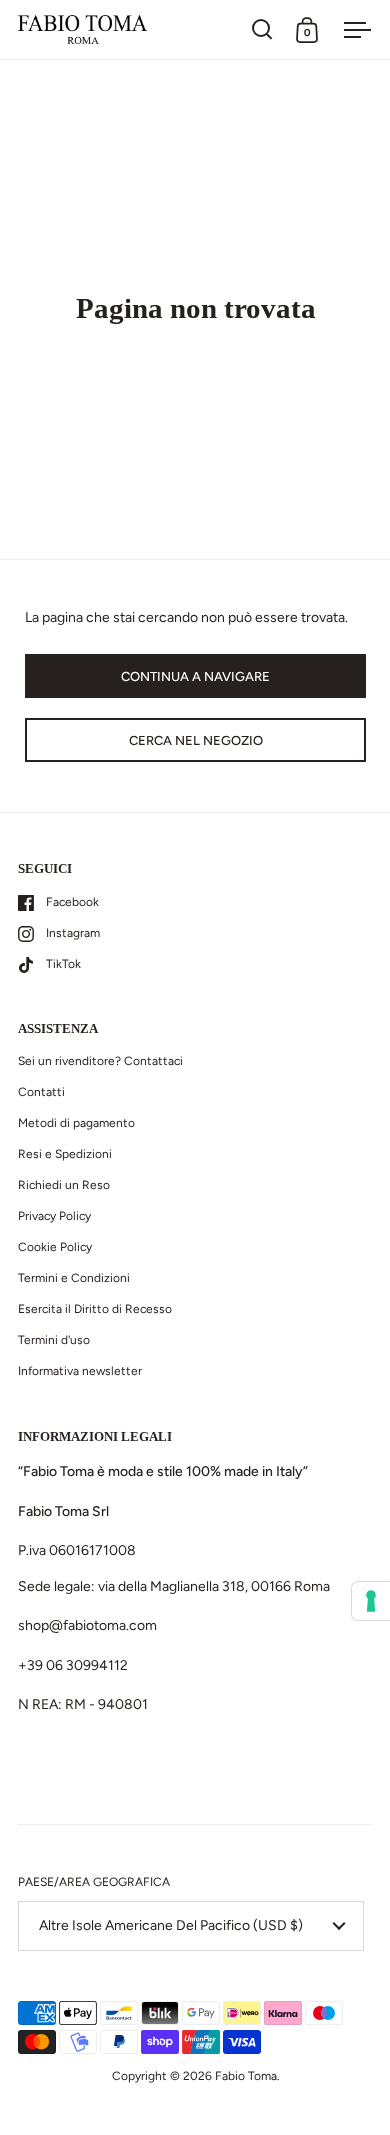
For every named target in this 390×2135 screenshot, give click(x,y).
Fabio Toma (246, 2076)
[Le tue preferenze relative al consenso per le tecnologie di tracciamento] (371, 1601)
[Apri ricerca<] (262, 29)
